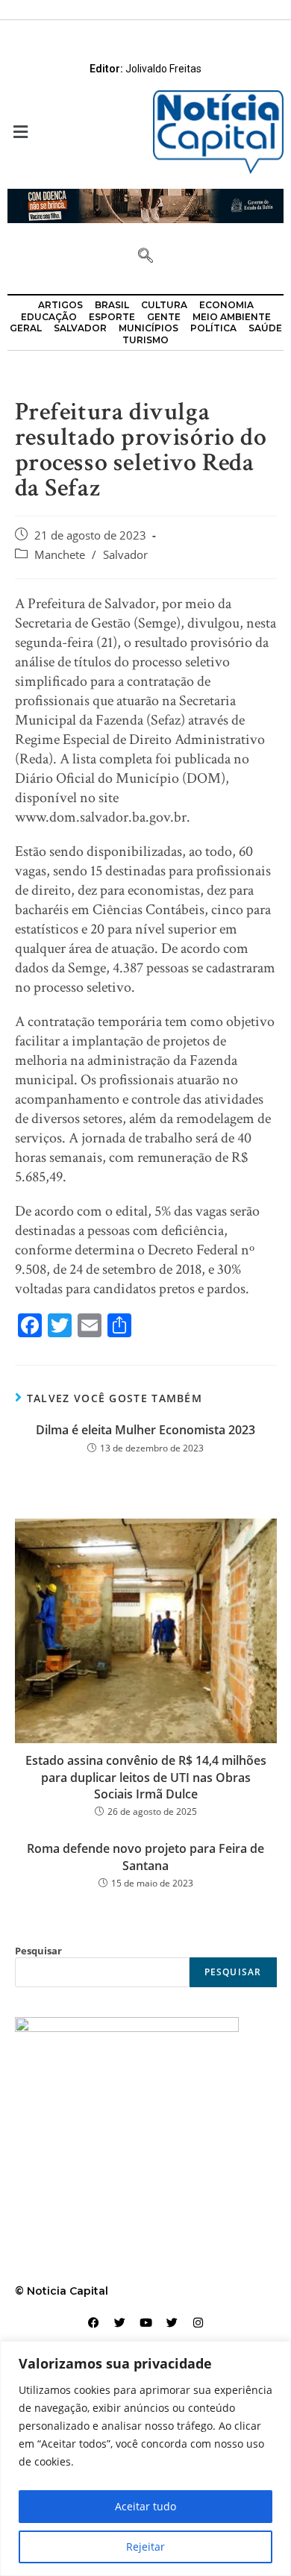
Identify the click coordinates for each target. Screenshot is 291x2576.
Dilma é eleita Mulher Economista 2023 (145, 1430)
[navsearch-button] (145, 257)
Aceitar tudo (145, 2506)
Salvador (125, 555)
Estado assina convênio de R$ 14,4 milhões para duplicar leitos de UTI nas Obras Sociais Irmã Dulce (146, 1777)
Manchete (60, 555)
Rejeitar (145, 2547)
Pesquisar (38, 1951)
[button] (73, 132)
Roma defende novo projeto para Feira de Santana (145, 1857)
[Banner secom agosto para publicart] (145, 205)
